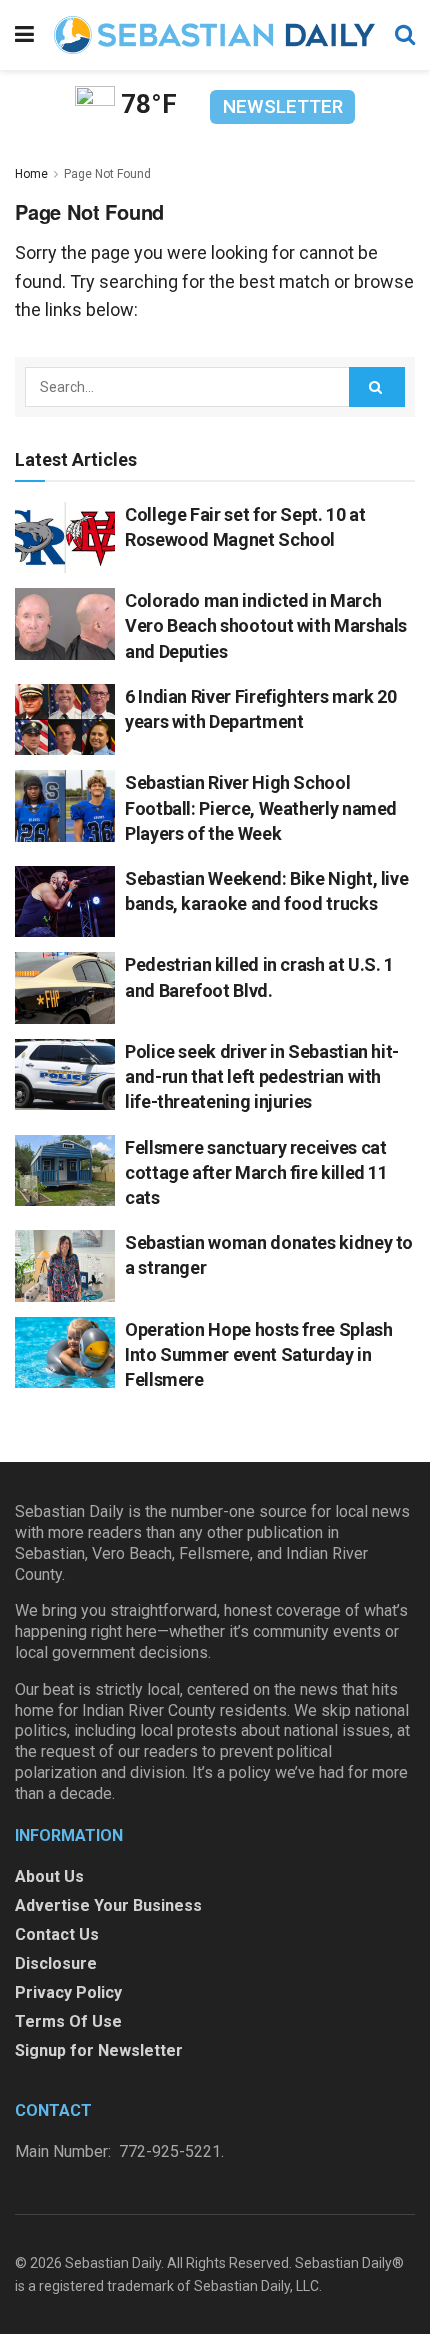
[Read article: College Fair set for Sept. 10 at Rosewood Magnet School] (65, 538)
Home (31, 174)
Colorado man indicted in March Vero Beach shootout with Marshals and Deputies (266, 625)
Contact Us (57, 1934)
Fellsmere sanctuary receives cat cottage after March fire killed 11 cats (256, 1172)
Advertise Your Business (108, 1905)
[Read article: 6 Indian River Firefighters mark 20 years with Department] (65, 720)
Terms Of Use (68, 2021)
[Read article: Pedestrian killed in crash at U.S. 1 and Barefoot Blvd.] (65, 988)
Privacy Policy (68, 1992)
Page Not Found (107, 174)
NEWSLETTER (283, 106)
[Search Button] (405, 35)
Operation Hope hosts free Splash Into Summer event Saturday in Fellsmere (258, 1354)
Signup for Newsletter (99, 2050)
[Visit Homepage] (214, 35)
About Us (49, 1876)
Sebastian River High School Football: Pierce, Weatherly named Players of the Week (261, 807)
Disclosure (56, 1963)
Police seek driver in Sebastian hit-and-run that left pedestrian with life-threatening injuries (262, 1076)
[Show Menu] (24, 35)
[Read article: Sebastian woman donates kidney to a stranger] (65, 1266)
